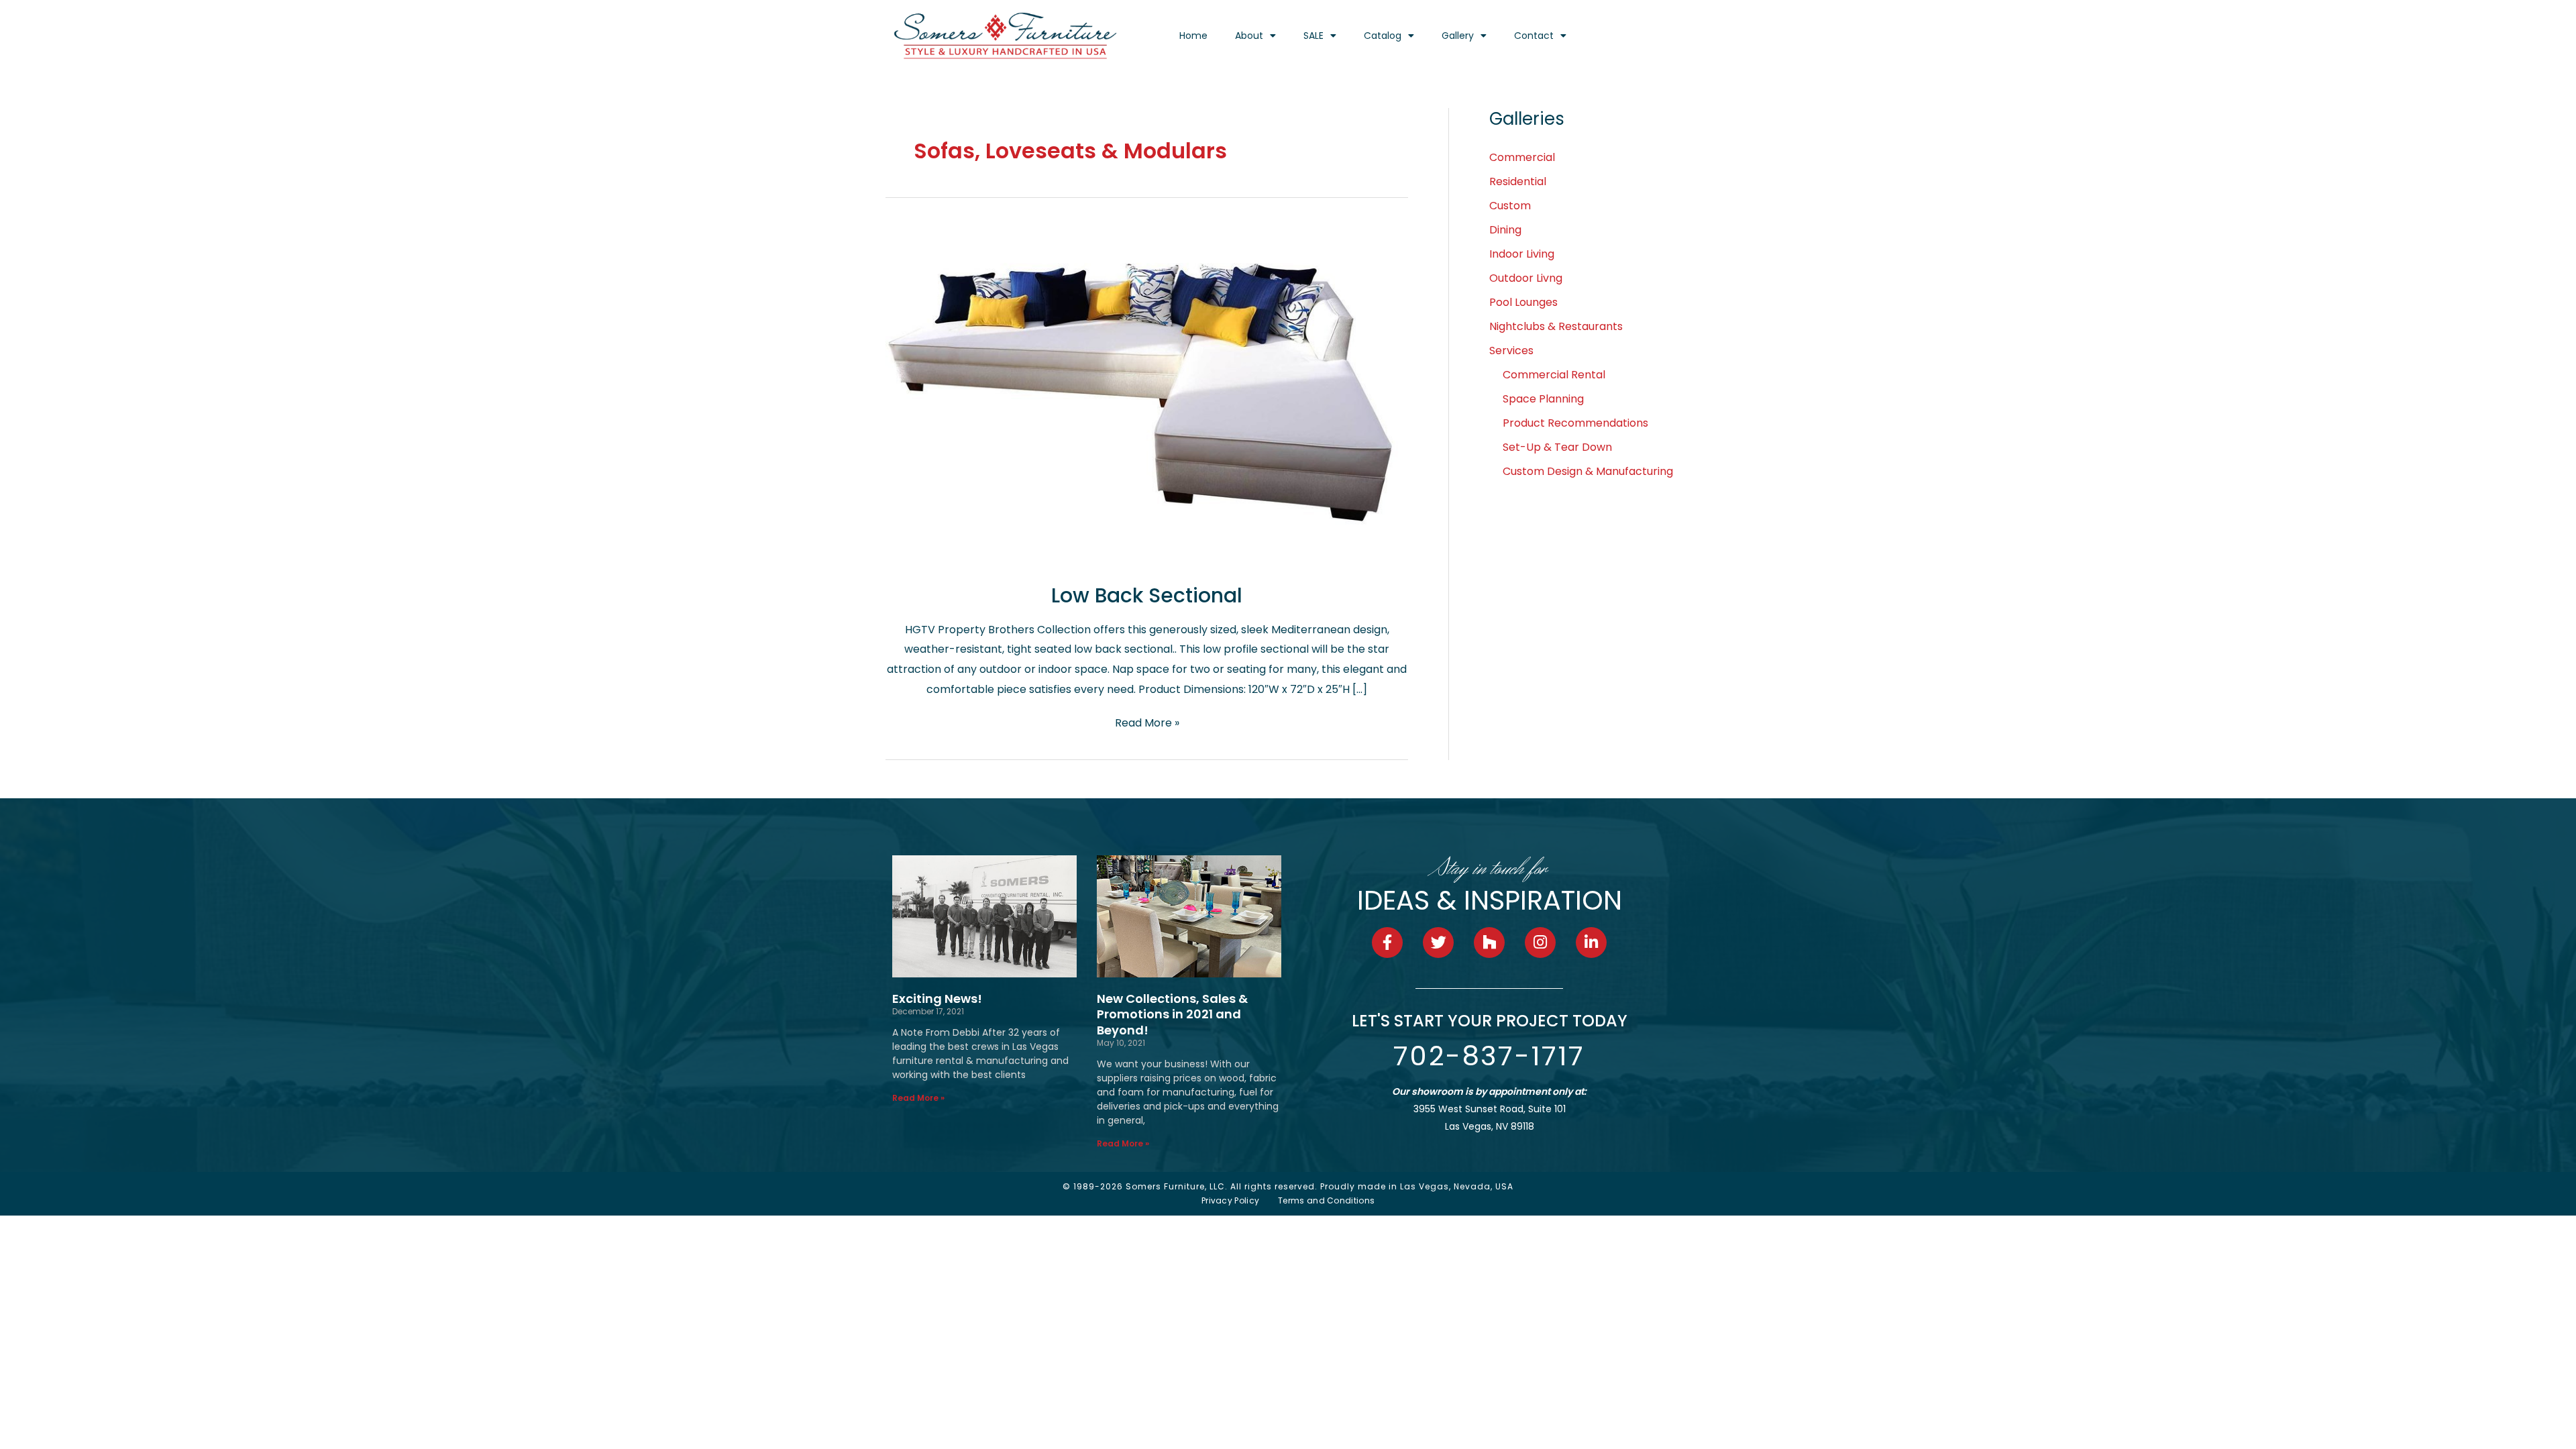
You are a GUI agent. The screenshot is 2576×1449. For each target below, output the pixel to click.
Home (1193, 36)
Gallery (1458, 36)
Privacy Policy (1230, 1200)
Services (1511, 351)
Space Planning (1543, 399)
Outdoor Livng (1526, 278)
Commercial (1522, 157)
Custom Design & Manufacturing (1588, 471)
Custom (1510, 206)
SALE (1313, 36)
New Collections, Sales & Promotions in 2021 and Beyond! (1172, 1014)
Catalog (1383, 36)
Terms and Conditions (1326, 1200)
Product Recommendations (1575, 423)
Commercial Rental (1554, 375)
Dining (1505, 230)
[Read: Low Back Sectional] (1147, 394)
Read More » (1147, 722)
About (1249, 36)
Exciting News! (937, 999)
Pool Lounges (1523, 302)
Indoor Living (1522, 254)
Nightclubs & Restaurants (1556, 326)
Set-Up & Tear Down (1557, 447)
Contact (1534, 36)
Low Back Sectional (1147, 595)
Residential (1518, 181)
